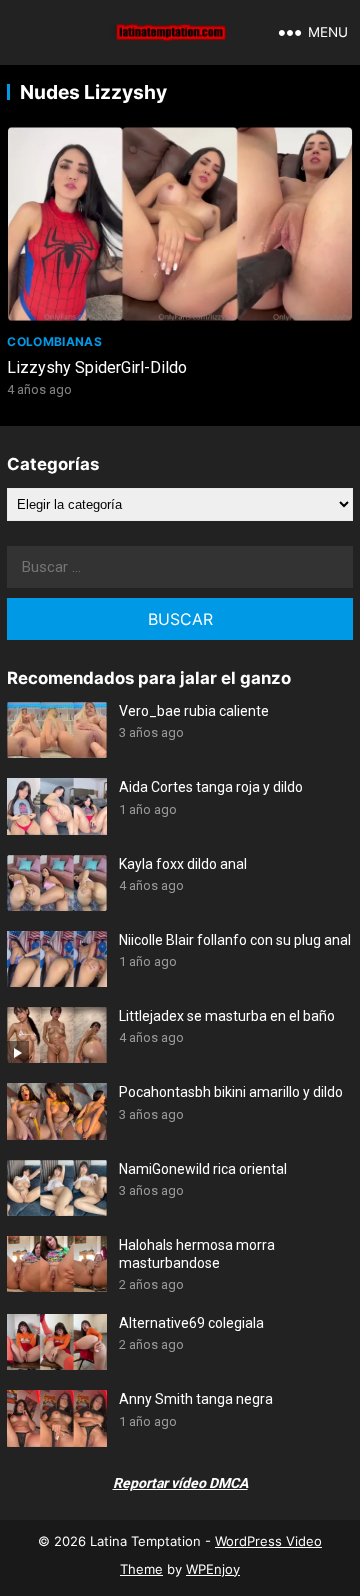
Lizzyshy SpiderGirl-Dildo (97, 367)
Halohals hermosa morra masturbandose (197, 1254)
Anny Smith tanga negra (196, 1399)
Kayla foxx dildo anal (183, 864)
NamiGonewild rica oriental (203, 1169)
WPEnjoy (213, 1569)
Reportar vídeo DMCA (180, 1483)
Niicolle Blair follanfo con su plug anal (235, 940)
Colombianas (54, 341)
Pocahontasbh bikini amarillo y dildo (231, 1092)
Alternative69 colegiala (191, 1323)
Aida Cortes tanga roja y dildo (211, 787)
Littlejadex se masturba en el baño (227, 1016)
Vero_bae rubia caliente (194, 711)
